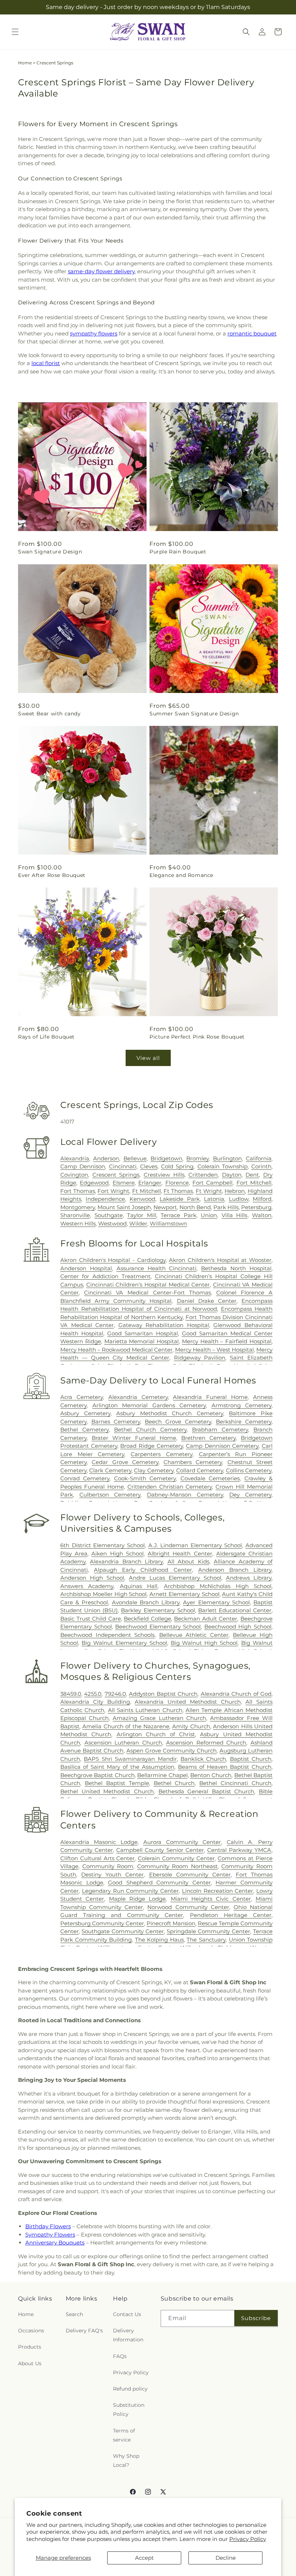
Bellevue (135, 1158)
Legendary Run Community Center (130, 1891)
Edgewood (94, 1183)
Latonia (214, 1199)
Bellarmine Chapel (162, 1775)
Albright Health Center (180, 1554)
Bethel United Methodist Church (107, 1791)
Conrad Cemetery (85, 1478)
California (259, 1158)
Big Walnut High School (204, 1643)
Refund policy (130, 2389)
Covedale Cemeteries (210, 1478)
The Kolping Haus (159, 1940)
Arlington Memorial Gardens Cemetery (149, 1405)
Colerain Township (223, 1166)
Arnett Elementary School (184, 1594)
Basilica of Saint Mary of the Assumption (117, 1767)
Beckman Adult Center (206, 1619)
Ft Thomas (178, 1191)
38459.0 (71, 1694)
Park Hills (226, 1207)
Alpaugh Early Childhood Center (143, 1570)
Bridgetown (166, 1158)
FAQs (120, 2356)
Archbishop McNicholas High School (218, 1586)
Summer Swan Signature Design (194, 714)
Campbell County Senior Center (160, 1850)
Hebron (235, 1191)
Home (25, 63)
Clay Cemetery (154, 1470)
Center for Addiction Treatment (105, 1276)
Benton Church (211, 1775)
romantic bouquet (252, 333)
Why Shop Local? (126, 2461)
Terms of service (124, 2435)
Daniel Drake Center (207, 1301)
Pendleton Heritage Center (231, 1915)
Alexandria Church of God (236, 1694)
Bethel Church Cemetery (150, 1430)
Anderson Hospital (86, 1268)
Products (30, 2347)
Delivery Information (128, 2335)
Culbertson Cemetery (110, 1495)
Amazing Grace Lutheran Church (159, 1718)
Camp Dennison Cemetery (222, 1446)
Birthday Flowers (48, 2226)
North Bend (195, 1207)
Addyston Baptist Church (163, 1694)
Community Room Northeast (177, 1866)
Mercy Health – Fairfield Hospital (227, 1341)
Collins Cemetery (249, 1470)
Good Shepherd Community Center (159, 1882)
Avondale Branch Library (146, 1602)
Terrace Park (179, 1215)
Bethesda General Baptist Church (206, 1791)
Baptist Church (251, 1759)
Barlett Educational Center (235, 1610)
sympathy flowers (94, 333)
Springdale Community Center (208, 1931)
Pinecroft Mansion (171, 1923)
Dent (252, 1175)
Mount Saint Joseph (124, 1207)
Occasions (31, 2331)
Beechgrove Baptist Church (97, 1775)
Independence (105, 1199)
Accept (144, 2558)
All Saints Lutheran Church (145, 1710)
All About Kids (188, 1561)
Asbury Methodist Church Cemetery (170, 1413)
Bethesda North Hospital (236, 1268)
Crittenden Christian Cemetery (170, 1487)
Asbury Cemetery (85, 1413)
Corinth (261, 1166)
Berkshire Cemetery (244, 1422)
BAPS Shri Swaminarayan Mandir (130, 1759)
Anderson (106, 1158)
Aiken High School (117, 1554)
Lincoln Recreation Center (218, 1891)
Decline (226, 2558)
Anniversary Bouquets (55, 2243)
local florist (46, 363)
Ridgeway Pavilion (200, 1358)
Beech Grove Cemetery (178, 1422)
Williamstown (168, 1223)
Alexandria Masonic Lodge (99, 1842)
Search (74, 2314)
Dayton (232, 1175)
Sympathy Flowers (50, 2235)
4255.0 (93, 1694)
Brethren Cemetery (208, 1438)
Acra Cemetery (82, 1397)
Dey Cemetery (250, 1495)
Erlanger (150, 1183)
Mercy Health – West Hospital (214, 1350)
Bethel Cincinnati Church (235, 1783)
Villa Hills (235, 1215)
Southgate (109, 1215)
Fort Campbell (212, 1183)
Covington (74, 1175)
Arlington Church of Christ (156, 1734)
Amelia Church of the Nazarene (126, 1726)
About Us (30, 2363)
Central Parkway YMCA (239, 1850)
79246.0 (115, 1694)
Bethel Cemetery (84, 1430)
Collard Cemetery (200, 1470)
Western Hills (78, 1223)
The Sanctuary (206, 1940)
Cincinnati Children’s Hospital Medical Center (148, 1285)
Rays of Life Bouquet (46, 1037)
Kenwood (142, 1199)
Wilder (138, 1223)
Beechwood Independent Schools (107, 1635)
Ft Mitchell (147, 1191)
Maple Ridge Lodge (138, 1899)
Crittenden (203, 1175)
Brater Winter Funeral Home (134, 1438)
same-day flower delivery (101, 271)
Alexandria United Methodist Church (188, 1702)
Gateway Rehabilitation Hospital (164, 1325)
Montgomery (78, 1207)
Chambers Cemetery (193, 1462)
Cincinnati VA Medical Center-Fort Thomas (147, 1293)
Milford (262, 1199)
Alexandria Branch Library (126, 1561)
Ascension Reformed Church (206, 1743)
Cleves (149, 1166)
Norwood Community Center (188, 1907)
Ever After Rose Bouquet (52, 875)
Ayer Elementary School (216, 1602)
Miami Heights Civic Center (211, 1899)
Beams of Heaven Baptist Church (225, 1767)
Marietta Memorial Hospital (142, 1341)
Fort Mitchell (254, 1183)
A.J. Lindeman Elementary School (195, 1545)
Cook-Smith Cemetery (145, 1478)
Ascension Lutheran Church (123, 1743)
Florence (177, 1183)
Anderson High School (92, 1578)
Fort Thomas (78, 1191)
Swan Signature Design (50, 552)
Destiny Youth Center (112, 1875)
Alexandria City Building (95, 1702)
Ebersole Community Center (190, 1875)
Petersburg (256, 1207)
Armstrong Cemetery (242, 1405)
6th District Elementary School (103, 1545)
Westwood (112, 1223)
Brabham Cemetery (220, 1430)
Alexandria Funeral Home (210, 1397)
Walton (262, 1215)
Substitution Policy (129, 2410)
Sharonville (75, 1215)
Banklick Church (203, 1759)
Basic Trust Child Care (91, 1619)
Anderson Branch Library (235, 1570)
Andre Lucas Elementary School (175, 1578)
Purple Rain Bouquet (178, 552)
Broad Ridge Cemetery (151, 1446)
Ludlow (239, 1199)
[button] (15, 32)
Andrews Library (249, 1578)
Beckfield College (147, 1619)
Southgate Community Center (123, 1931)
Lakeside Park (179, 1199)
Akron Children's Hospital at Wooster (220, 1260)
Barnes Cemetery (116, 1422)
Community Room (108, 1866)
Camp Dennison (83, 1166)
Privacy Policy (248, 2539)
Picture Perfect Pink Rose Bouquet (197, 1037)
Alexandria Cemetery (138, 1397)
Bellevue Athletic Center (194, 1635)
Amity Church (191, 1726)
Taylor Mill (142, 1215)
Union (209, 1215)
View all (148, 1058)
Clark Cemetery (110, 1470)
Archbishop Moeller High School (103, 1594)
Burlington (227, 1158)
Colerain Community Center (176, 1858)
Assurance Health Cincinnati (157, 1268)
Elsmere (124, 1183)
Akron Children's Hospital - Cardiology (113, 1260)
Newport (165, 1207)
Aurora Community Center (182, 1842)
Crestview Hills (164, 1175)
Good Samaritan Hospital (142, 1333)
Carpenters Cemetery (162, 1454)
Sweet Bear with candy (49, 714)
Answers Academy (87, 1586)
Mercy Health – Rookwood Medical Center (116, 1350)
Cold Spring (177, 1166)
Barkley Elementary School (158, 1610)
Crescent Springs (116, 1175)
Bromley (197, 1158)
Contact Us (127, 2314)
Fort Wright (113, 1191)
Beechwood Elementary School (158, 1627)
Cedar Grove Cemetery (125, 1462)
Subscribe (256, 2318)
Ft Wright (209, 1191)
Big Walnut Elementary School (124, 1643)
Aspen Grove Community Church (171, 1751)
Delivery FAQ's (84, 2331)
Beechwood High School (238, 1627)
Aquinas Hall (139, 1586)
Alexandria (75, 1158)
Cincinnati (123, 1166)
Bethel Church (174, 1783)
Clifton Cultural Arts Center (97, 1858)
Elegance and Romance (181, 875)
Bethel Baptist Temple (117, 1783)
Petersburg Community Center (102, 1923)
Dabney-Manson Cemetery (185, 1495)
